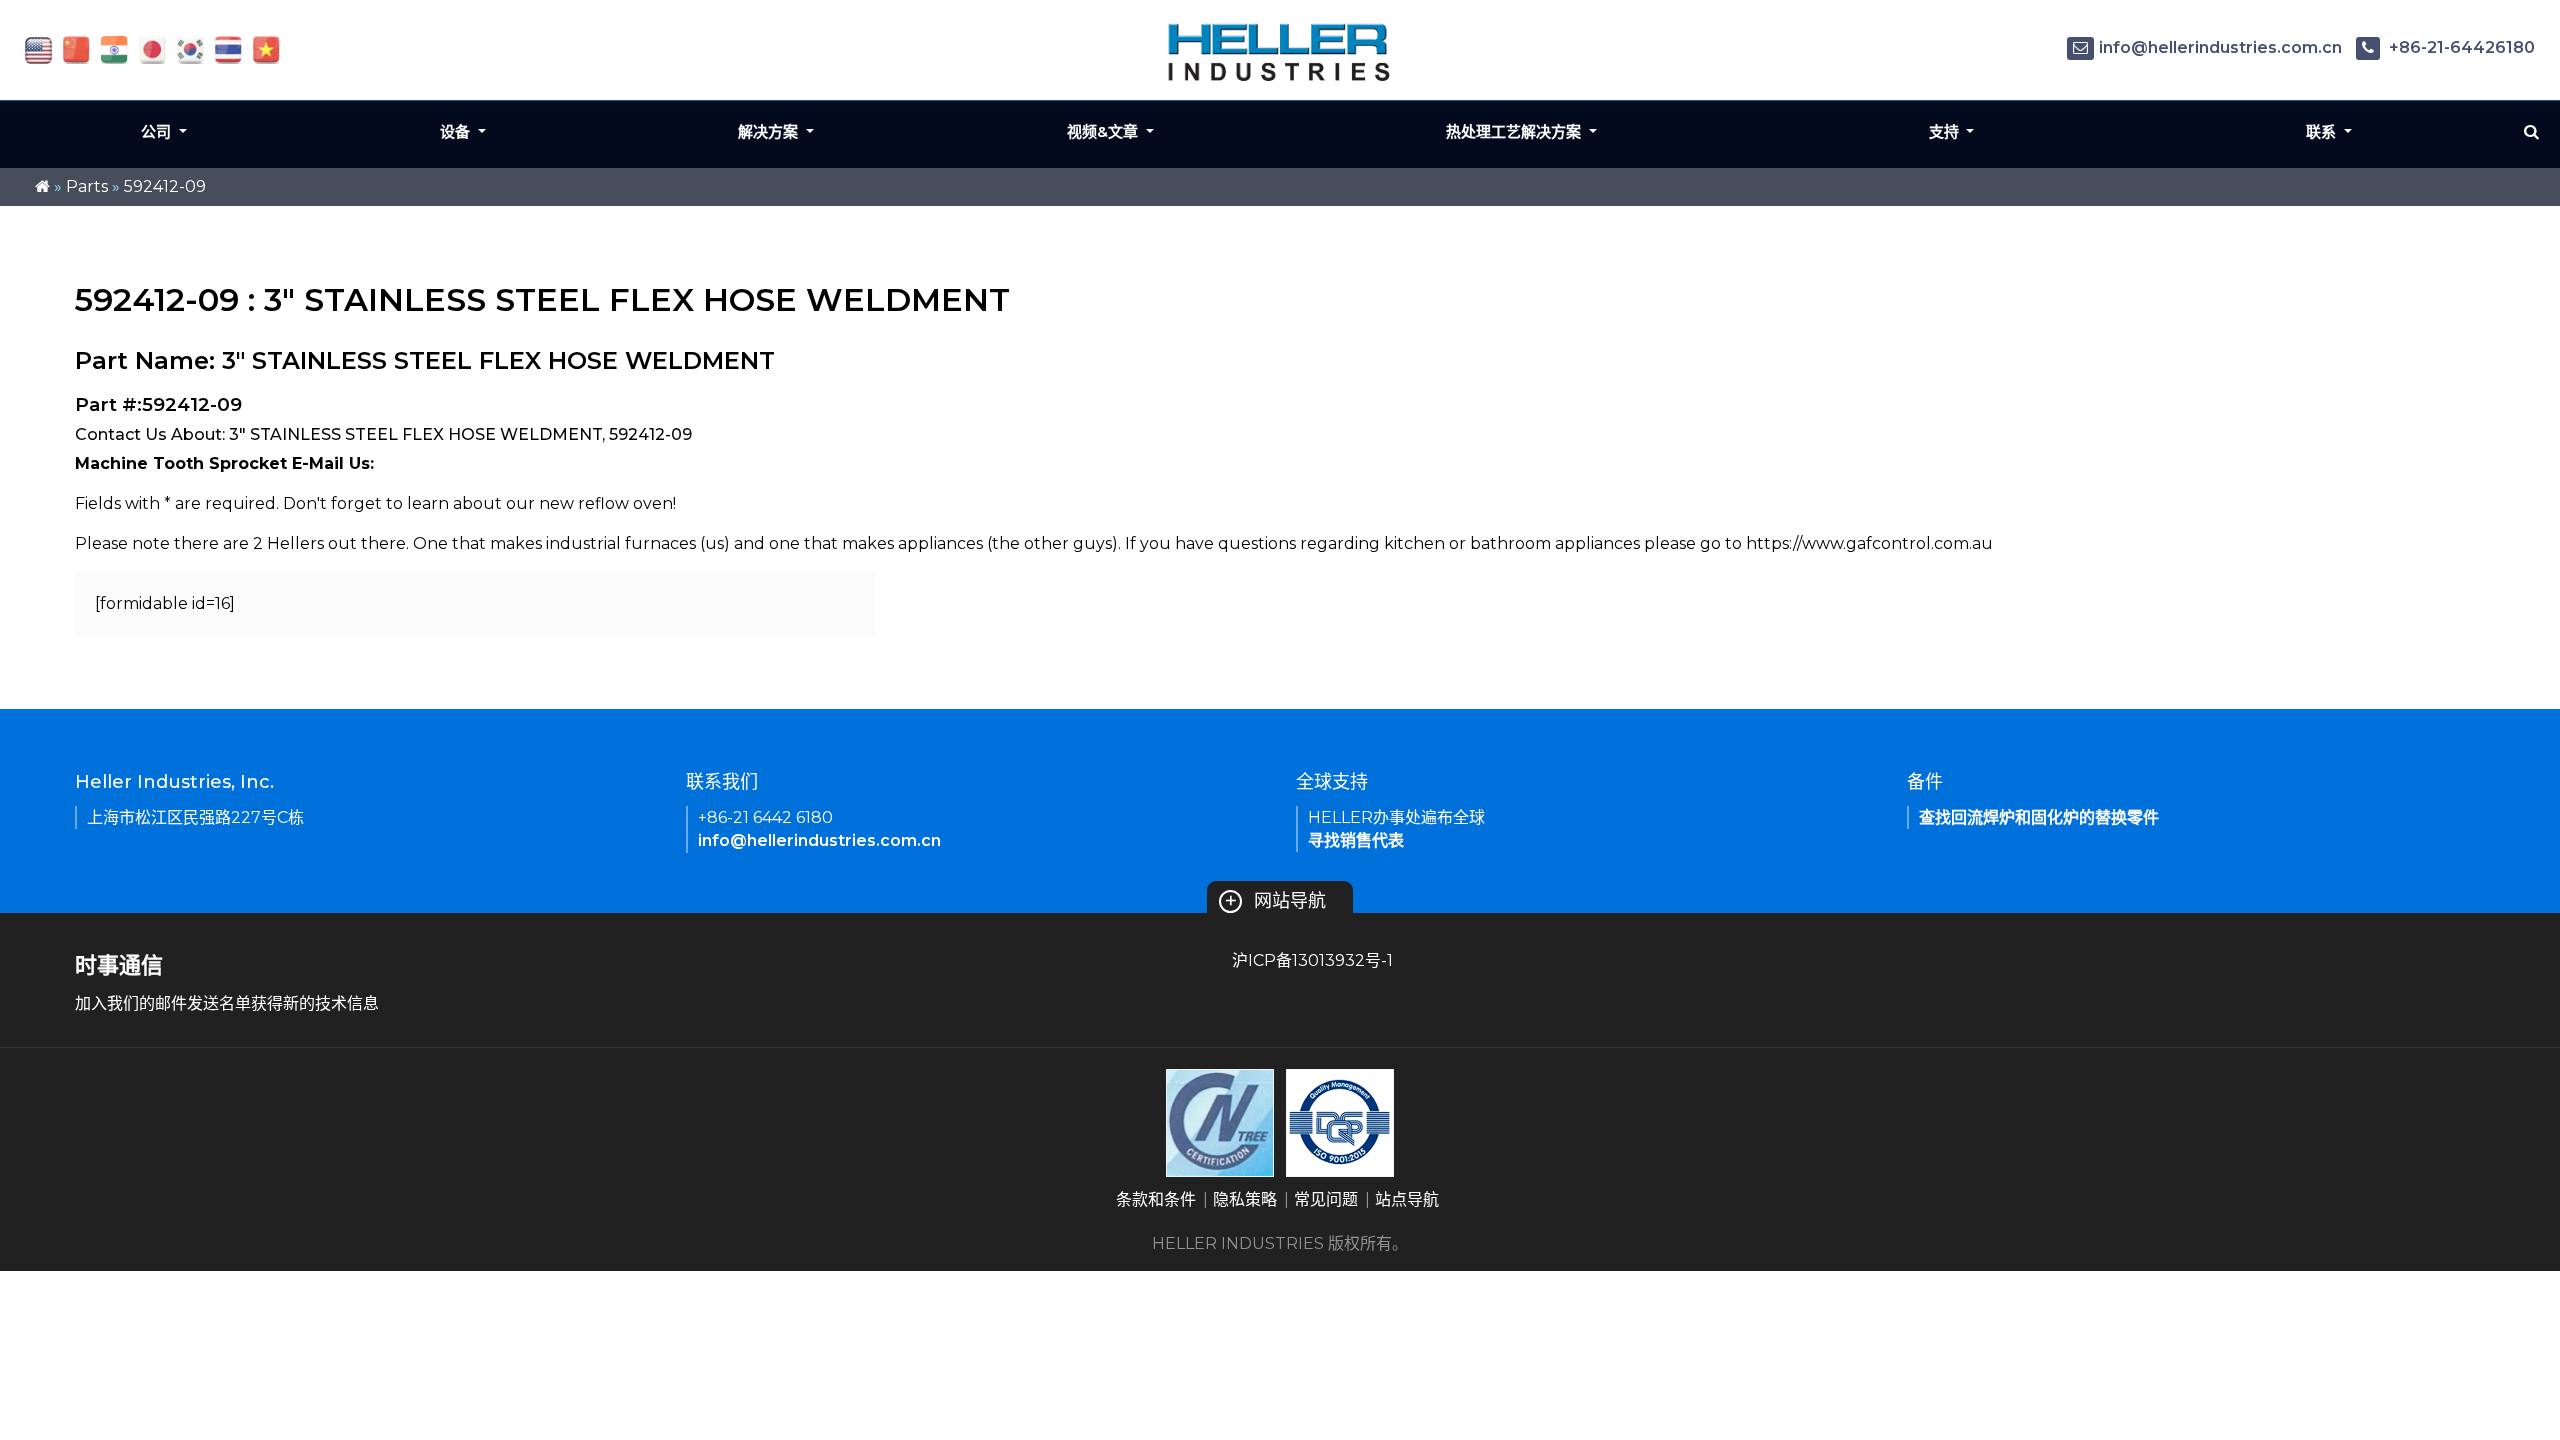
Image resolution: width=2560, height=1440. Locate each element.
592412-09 (165, 186)
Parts (87, 186)
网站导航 (1275, 901)
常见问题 (1326, 1199)
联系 (2323, 131)
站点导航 (1407, 1199)
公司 (158, 131)
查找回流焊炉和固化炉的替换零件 (2039, 817)
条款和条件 (1156, 1199)
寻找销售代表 (1356, 840)
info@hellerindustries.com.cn (2220, 47)
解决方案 (770, 131)
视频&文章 (1104, 131)
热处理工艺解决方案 (1515, 131)
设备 (457, 131)
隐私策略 (1245, 1199)
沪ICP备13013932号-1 (1312, 960)
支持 (1946, 131)
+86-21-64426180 (2460, 47)
